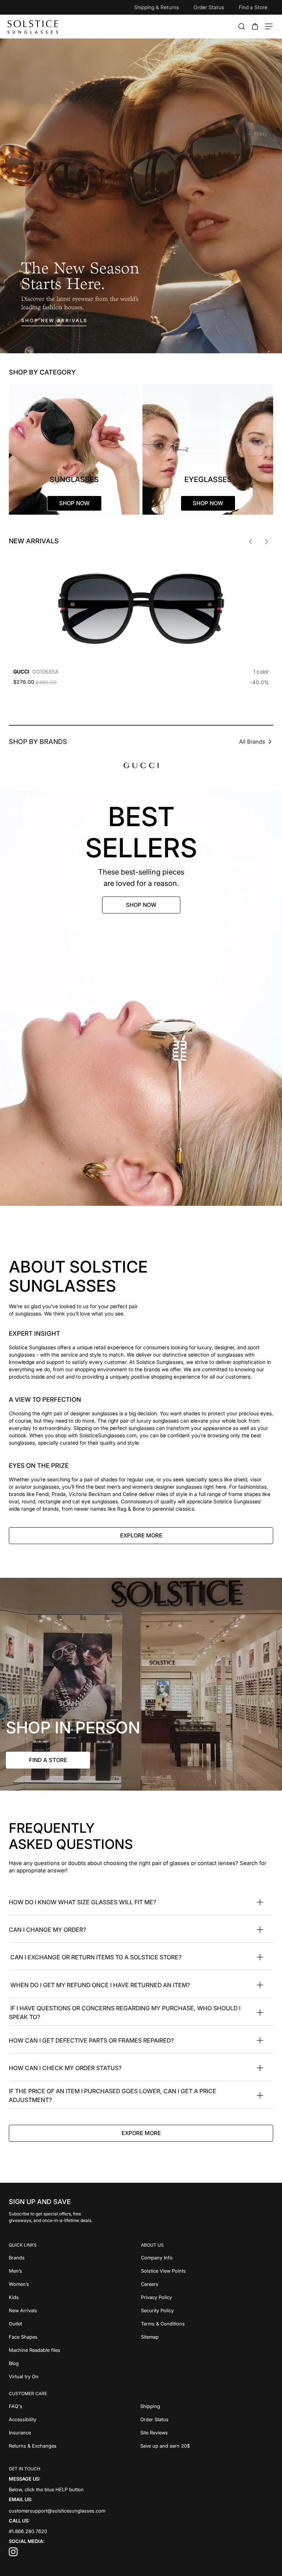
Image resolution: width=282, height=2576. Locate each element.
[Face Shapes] (75, 2337)
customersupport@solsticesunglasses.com (57, 2510)
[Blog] (75, 2363)
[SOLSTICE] (33, 26)
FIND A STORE (48, 1760)
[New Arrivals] (75, 2310)
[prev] (250, 541)
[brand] (141, 765)
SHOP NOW (141, 905)
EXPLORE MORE (141, 1535)
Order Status (209, 7)
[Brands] (75, 2258)
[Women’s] (75, 2284)
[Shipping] (207, 2406)
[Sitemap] (207, 2337)
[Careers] (207, 2284)
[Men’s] (75, 2271)
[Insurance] (75, 2433)
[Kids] (75, 2297)
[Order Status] (207, 2419)
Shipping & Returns (156, 7)
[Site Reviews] (207, 2433)
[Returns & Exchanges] (75, 2446)
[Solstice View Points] (207, 2271)
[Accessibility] (75, 2419)
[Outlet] (75, 2324)
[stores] (141, 1684)
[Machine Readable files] (75, 2350)
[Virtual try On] (75, 2376)
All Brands (252, 742)
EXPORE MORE (141, 2133)
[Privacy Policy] (207, 2297)
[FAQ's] (75, 2406)
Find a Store (253, 7)
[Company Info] (207, 2258)
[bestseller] (141, 998)
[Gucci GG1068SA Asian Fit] (141, 609)
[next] (267, 541)
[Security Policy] (207, 2310)
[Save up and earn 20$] (207, 2446)
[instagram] (13, 2554)
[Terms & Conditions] (207, 2324)
